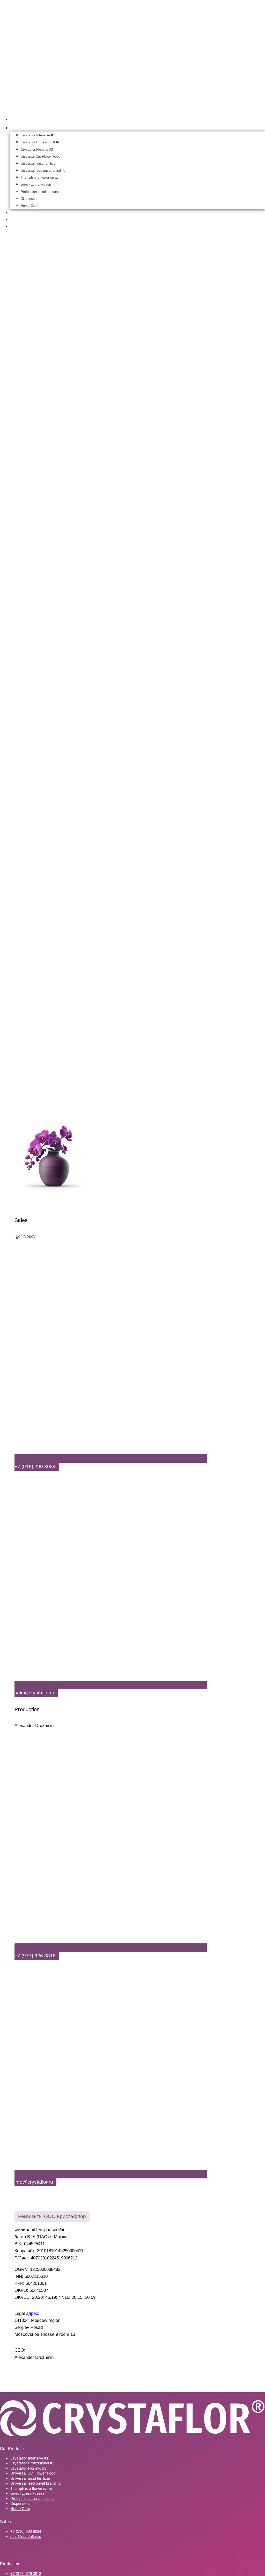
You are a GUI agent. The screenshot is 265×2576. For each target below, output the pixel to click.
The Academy (24, 213)
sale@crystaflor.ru (26, 2537)
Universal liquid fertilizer (39, 163)
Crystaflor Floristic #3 (37, 149)
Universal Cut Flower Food (41, 156)
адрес (32, 2313)
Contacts (20, 227)
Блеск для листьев (36, 184)
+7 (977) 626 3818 (26, 2574)
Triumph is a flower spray (40, 177)
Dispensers (29, 199)
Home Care (29, 206)
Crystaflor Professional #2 (40, 142)
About (17, 219)
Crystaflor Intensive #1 (38, 135)
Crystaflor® (22, 120)
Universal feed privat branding (43, 170)
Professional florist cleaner (41, 192)
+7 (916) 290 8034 (26, 2531)
